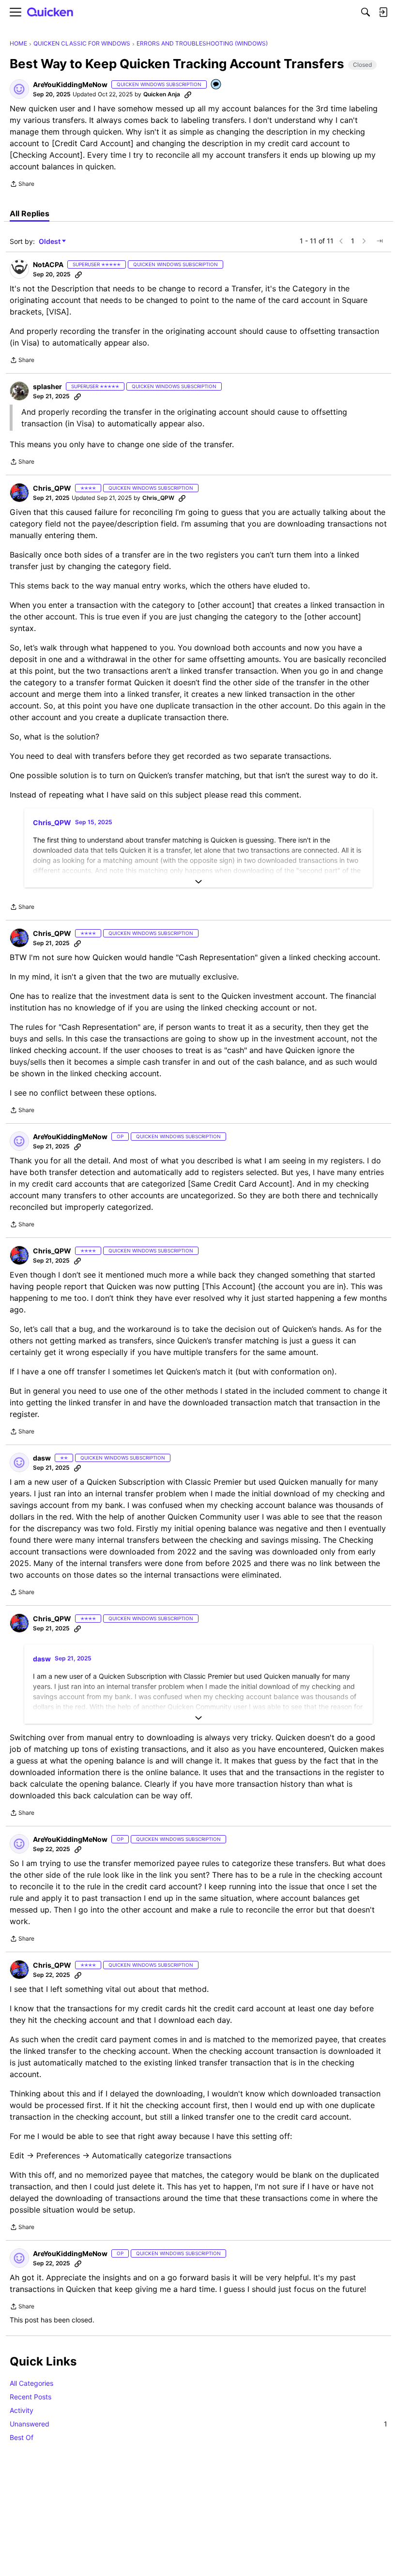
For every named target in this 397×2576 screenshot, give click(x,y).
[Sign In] (383, 12)
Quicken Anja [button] (162, 94)
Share (22, 185)
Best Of (22, 2437)
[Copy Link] (188, 94)
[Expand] (198, 882)
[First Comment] (216, 85)
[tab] (30, 213)
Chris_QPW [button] (52, 488)
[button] (19, 89)
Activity (22, 2410)
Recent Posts (31, 2397)
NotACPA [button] (48, 264)
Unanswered (198, 2424)
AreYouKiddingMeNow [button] (70, 84)
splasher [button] (47, 386)
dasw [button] (42, 1458)
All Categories (31, 2383)
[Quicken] (50, 12)
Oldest (50, 242)
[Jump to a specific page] (380, 241)
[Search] (366, 12)
